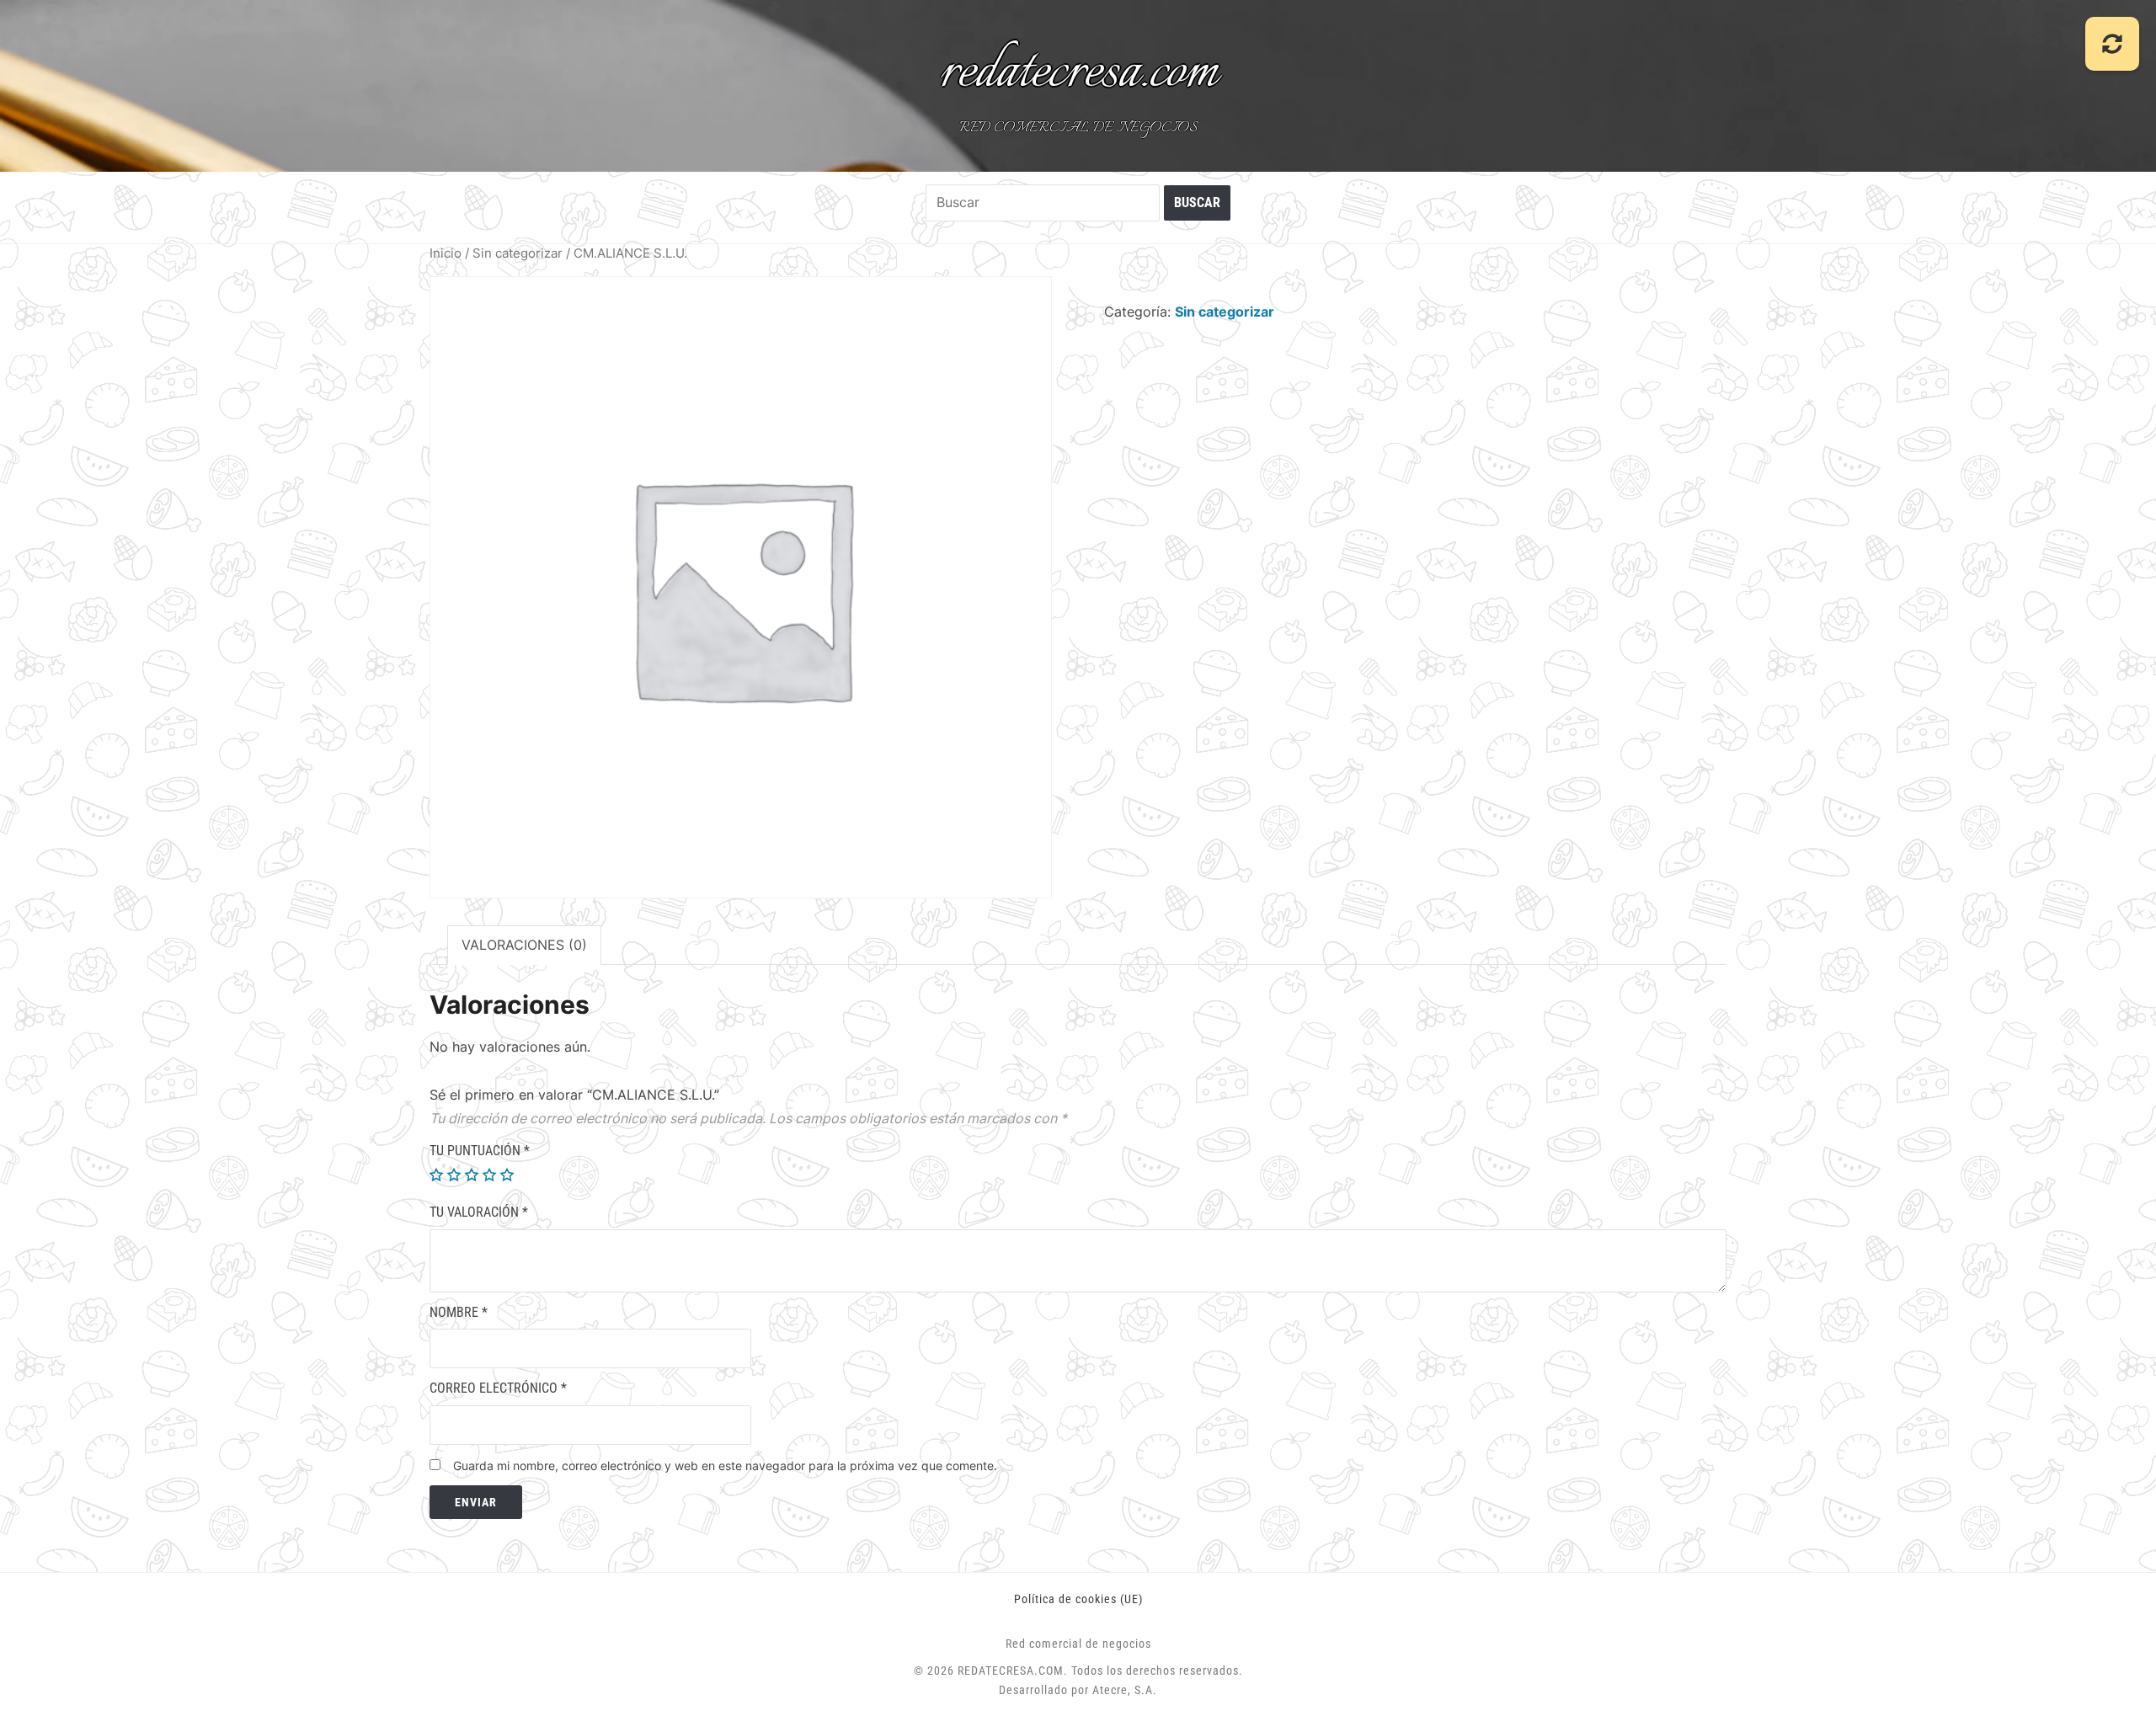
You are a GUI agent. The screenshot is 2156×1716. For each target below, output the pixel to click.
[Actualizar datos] (2112, 44)
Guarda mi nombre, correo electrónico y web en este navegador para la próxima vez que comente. (725, 1466)
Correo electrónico (498, 1388)
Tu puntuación (480, 1151)
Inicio (446, 253)
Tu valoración (479, 1212)
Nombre (459, 1312)
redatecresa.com (1078, 72)
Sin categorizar (518, 253)
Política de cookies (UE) (1078, 1599)
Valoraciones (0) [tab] (524, 945)
